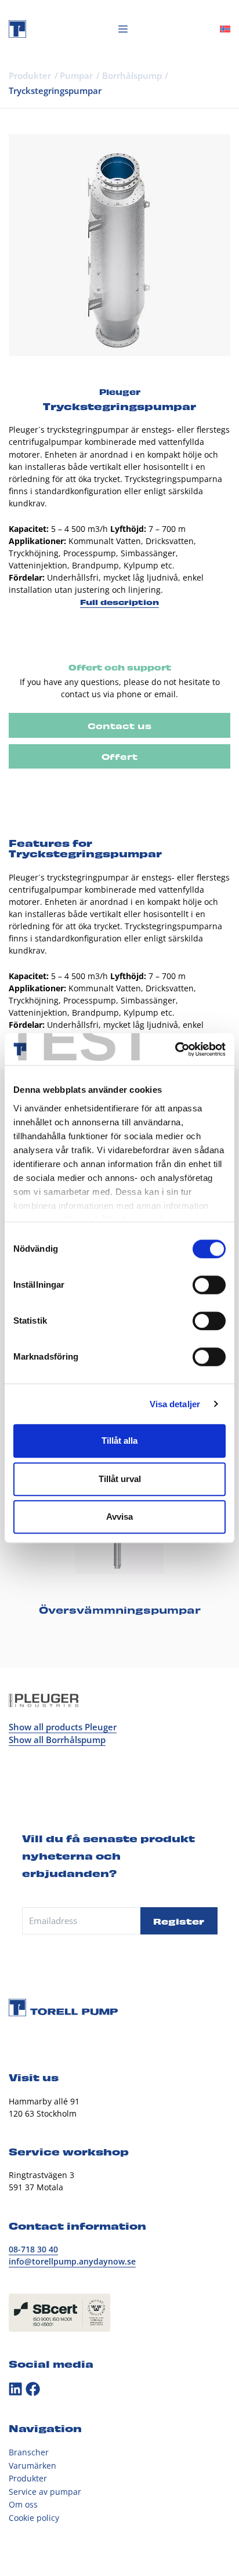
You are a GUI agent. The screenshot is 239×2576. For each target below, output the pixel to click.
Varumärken (32, 2466)
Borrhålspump (132, 75)
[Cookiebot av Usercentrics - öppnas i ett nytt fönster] (175, 1049)
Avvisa (119, 1517)
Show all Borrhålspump (57, 1740)
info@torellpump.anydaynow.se (72, 2261)
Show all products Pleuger (63, 1727)
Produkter (30, 75)
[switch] (209, 1285)
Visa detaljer (175, 1404)
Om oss (23, 2504)
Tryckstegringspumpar (55, 90)
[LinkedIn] (15, 2389)
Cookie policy (34, 2518)
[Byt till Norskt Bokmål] (225, 29)
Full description (119, 602)
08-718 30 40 (33, 2249)
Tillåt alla (119, 1441)
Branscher (29, 2452)
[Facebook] (33, 2389)
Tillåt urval (120, 1479)
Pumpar (76, 75)
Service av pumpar (45, 2492)
